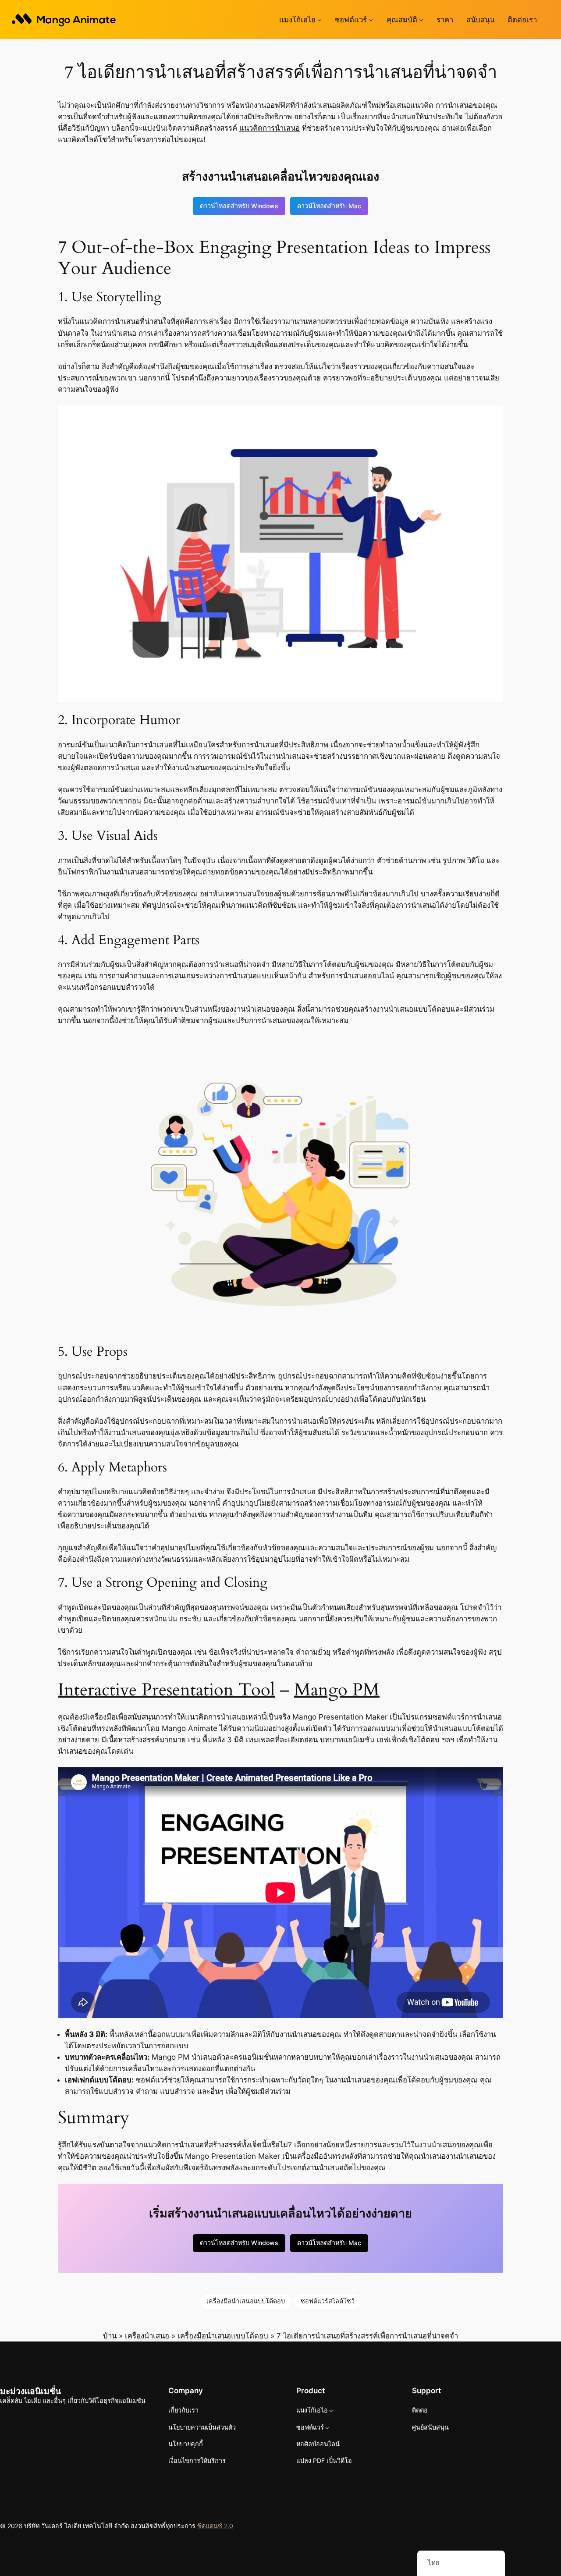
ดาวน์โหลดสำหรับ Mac (329, 206)
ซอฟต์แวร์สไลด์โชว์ (328, 2301)
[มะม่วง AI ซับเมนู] (320, 20)
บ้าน (110, 2336)
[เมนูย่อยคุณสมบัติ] (421, 20)
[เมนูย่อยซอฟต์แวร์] (371, 20)
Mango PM (337, 1690)
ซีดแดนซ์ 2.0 (215, 2526)
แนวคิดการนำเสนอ (270, 128)
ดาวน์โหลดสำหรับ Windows (239, 206)
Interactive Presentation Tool (166, 1690)
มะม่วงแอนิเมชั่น (30, 2391)
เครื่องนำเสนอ (147, 2336)
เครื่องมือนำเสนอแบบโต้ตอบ (246, 2301)
